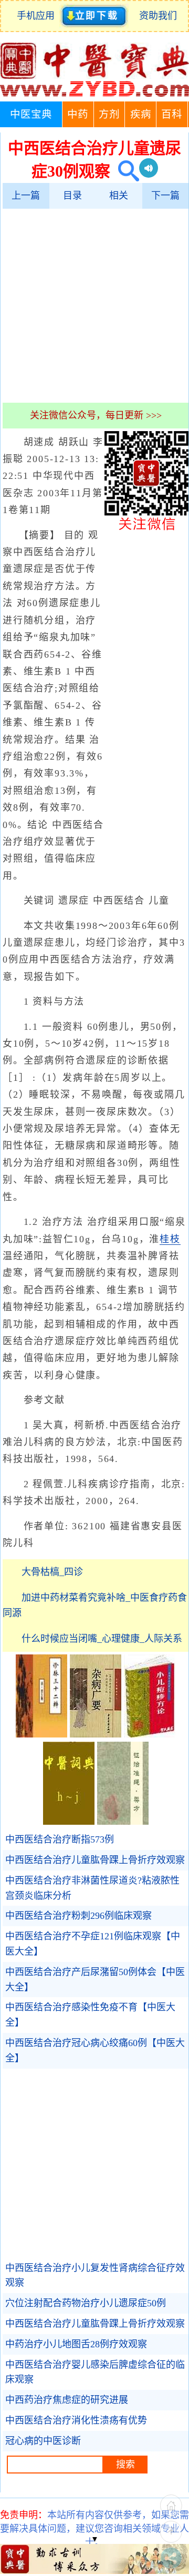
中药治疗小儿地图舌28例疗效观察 (76, 2344)
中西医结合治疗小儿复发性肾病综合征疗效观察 (95, 2276)
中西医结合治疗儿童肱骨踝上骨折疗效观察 (95, 1860)
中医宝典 (31, 114)
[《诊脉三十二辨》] (41, 1734)
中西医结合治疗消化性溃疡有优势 (76, 2420)
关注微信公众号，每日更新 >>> (96, 415)
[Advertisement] (94, 305)
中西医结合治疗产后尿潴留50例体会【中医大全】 (95, 1980)
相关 (119, 196)
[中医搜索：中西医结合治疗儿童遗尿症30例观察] (125, 171)
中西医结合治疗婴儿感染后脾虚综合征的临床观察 (95, 2372)
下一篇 (165, 196)
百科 (172, 114)
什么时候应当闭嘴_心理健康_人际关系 (102, 1639)
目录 (72, 196)
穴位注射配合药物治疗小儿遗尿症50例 (86, 2303)
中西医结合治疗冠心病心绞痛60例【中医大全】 (95, 2051)
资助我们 (158, 16)
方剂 (109, 114)
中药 (78, 114)
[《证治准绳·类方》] (123, 1822)
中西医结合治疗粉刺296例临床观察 (78, 1916)
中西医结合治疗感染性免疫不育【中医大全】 (90, 2015)
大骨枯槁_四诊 (52, 1572)
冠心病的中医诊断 (43, 2441)
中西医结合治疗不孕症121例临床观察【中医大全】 (93, 1944)
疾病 (141, 114)
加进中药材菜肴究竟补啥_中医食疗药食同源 (95, 1605)
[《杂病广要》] (96, 1734)
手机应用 (38, 16)
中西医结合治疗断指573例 (60, 1839)
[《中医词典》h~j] (69, 1822)
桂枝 (170, 1239)
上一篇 (26, 196)
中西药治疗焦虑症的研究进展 (67, 2400)
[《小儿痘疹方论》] (150, 1734)
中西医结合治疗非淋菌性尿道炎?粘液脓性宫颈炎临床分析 (92, 1888)
